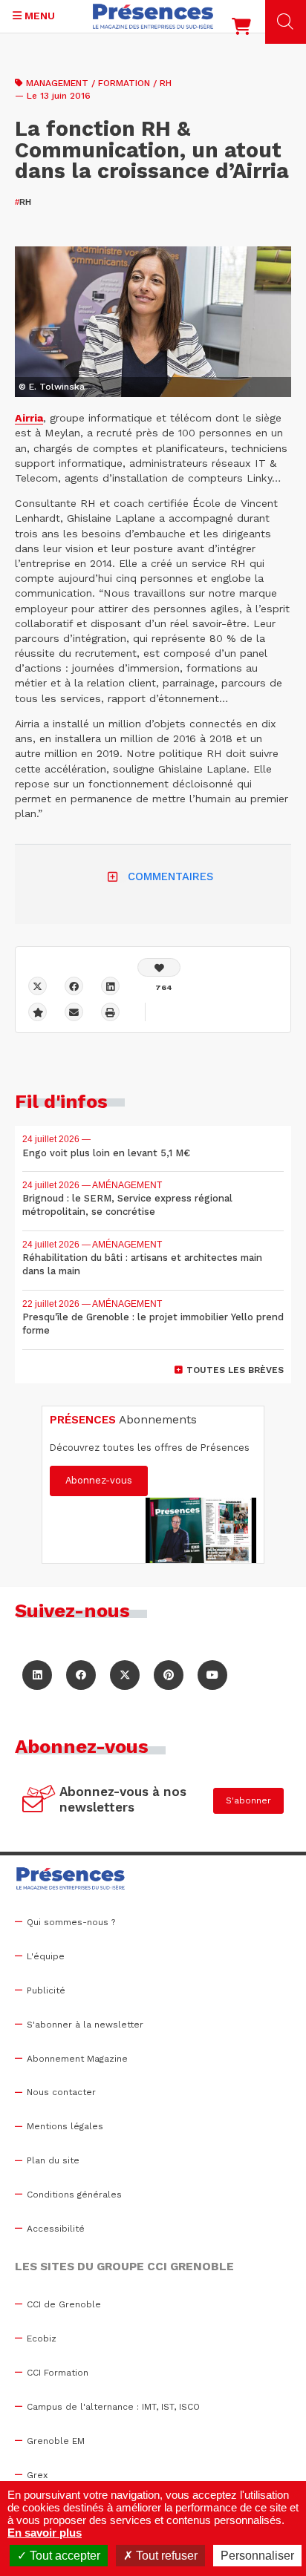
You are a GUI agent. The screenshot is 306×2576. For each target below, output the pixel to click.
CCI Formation (58, 2373)
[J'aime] (159, 967)
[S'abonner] (39, 1800)
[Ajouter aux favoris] (38, 1012)
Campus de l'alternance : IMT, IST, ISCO (113, 2407)
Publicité (46, 1990)
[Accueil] (153, 16)
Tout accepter (64, 2556)
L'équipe (46, 1956)
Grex (37, 2475)
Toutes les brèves (235, 1370)
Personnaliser (257, 2556)
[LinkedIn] (37, 1675)
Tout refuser (165, 2556)
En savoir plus (45, 2533)
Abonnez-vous (99, 1480)
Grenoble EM (56, 2441)
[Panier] (241, 30)
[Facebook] (74, 986)
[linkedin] (110, 986)
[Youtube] (212, 1675)
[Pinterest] (169, 1675)
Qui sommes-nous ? (71, 1922)
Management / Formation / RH (99, 83)
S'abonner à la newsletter (85, 2025)
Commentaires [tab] (170, 876)
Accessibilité (56, 2229)
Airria (29, 418)
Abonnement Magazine (77, 2059)
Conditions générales (74, 2195)
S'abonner (248, 1800)
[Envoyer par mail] (74, 1012)
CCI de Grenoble (64, 2304)
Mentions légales (65, 2126)
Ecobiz (42, 2339)
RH (23, 202)
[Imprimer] (110, 1012)
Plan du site (53, 2160)
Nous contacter (61, 2092)
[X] (38, 986)
